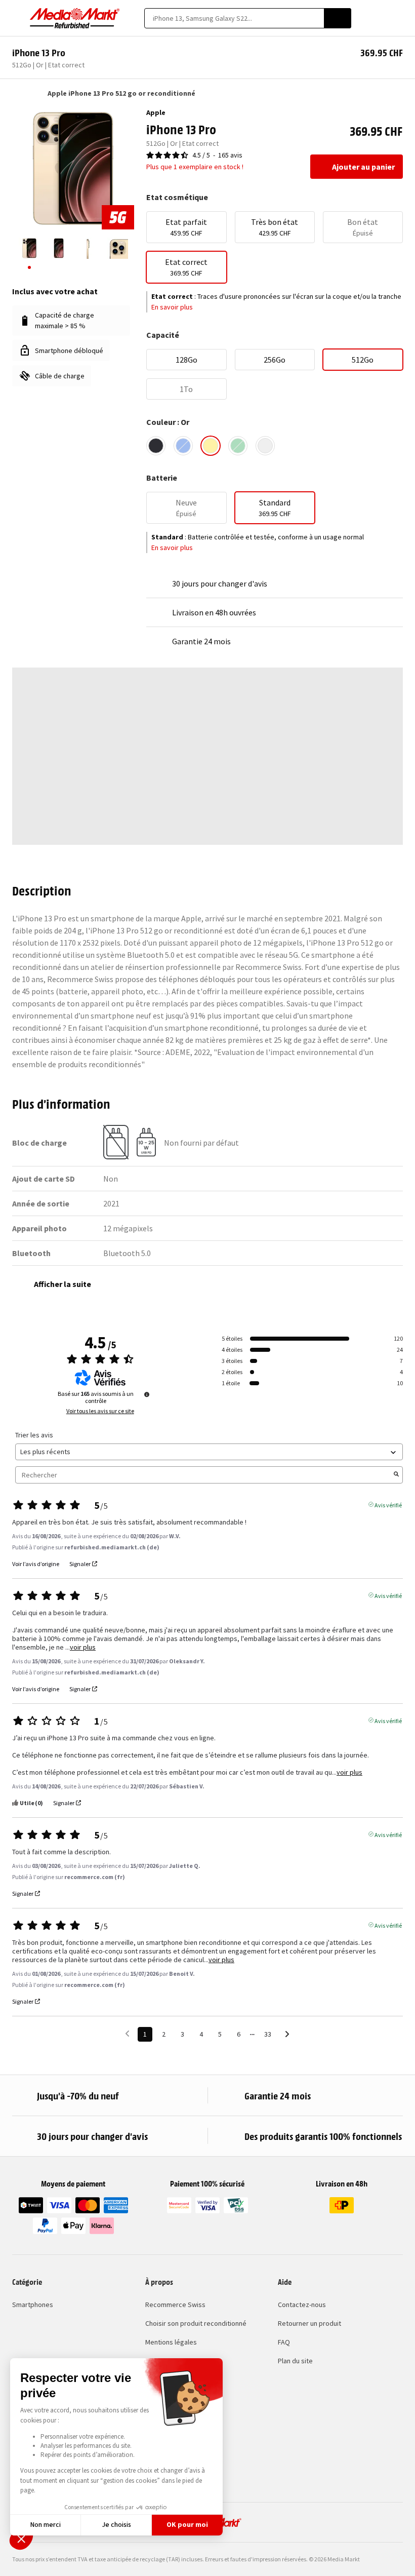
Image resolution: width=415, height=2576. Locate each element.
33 (268, 2034)
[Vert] (238, 446)
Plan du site (295, 2361)
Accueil (17, 93)
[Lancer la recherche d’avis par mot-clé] (396, 1475)
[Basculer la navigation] (17, 18)
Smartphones (33, 2305)
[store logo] (75, 18)
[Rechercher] (338, 18)
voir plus (83, 1647)
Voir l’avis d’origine (36, 1564)
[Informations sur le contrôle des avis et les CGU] (147, 1394)
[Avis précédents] (127, 2033)
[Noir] (156, 446)
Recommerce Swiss (175, 2305)
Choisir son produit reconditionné (196, 2323)
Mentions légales (171, 2342)
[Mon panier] (398, 18)
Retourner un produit (309, 2323)
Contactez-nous (302, 2305)
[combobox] (234, 18)
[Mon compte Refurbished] (380, 18)
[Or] (211, 446)
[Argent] (265, 446)
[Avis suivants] (287, 2035)
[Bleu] (183, 446)
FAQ (284, 2342)
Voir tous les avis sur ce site (100, 1411)
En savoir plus (172, 307)
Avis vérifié (388, 1504)
